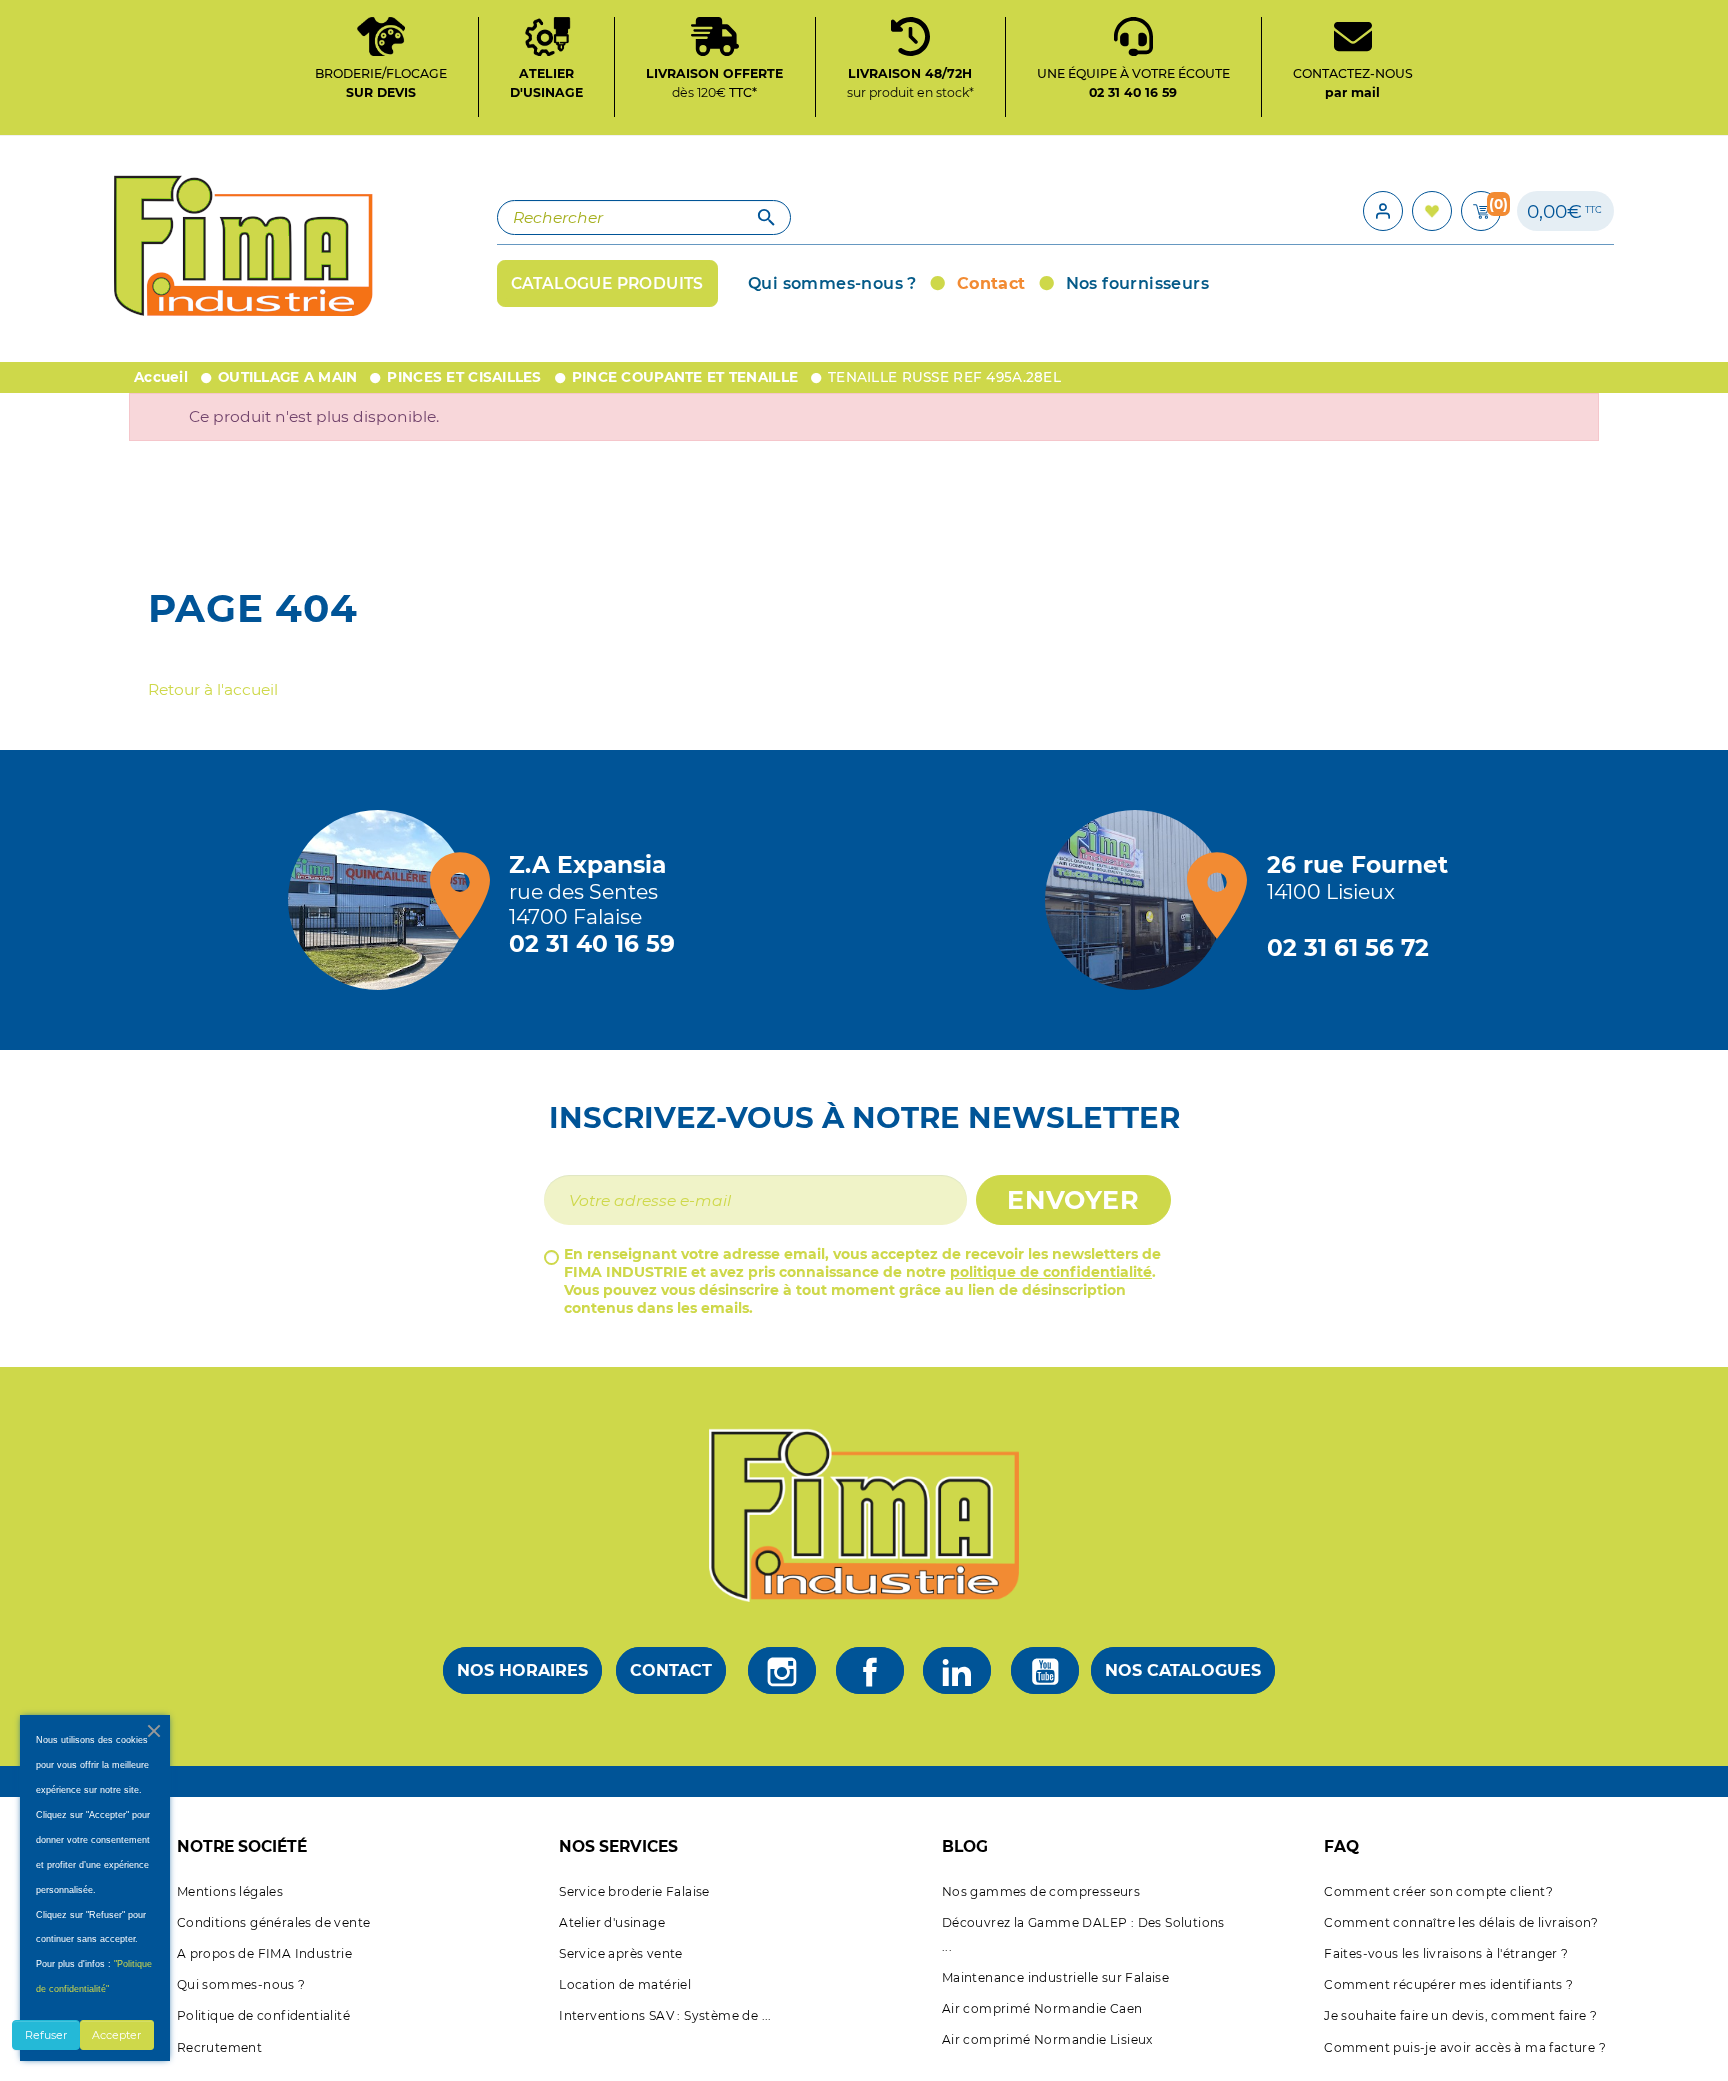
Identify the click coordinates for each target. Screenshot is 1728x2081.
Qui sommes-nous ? (241, 1984)
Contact (671, 1670)
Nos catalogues (1183, 1670)
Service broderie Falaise (634, 1891)
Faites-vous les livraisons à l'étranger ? (1446, 1953)
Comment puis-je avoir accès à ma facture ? (1465, 2047)
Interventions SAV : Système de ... (665, 2015)
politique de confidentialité (1051, 1272)
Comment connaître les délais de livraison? (1461, 1922)
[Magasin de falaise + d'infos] (383, 900)
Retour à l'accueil (213, 689)
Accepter (116, 2035)
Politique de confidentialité (263, 2015)
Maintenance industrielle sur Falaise (1055, 1977)
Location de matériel (625, 1984)
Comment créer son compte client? (1438, 1891)
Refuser (46, 2035)
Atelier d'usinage (612, 1922)
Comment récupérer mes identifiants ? (1448, 1984)
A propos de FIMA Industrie (264, 1953)
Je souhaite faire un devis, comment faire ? (1460, 2015)
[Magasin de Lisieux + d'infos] (1140, 900)
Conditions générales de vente (274, 1922)
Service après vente (621, 1953)
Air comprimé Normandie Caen (1042, 2008)
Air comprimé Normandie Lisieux (1047, 2039)
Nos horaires (522, 1670)
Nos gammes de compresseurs (1041, 1891)
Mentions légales (230, 1891)
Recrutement (219, 2047)
